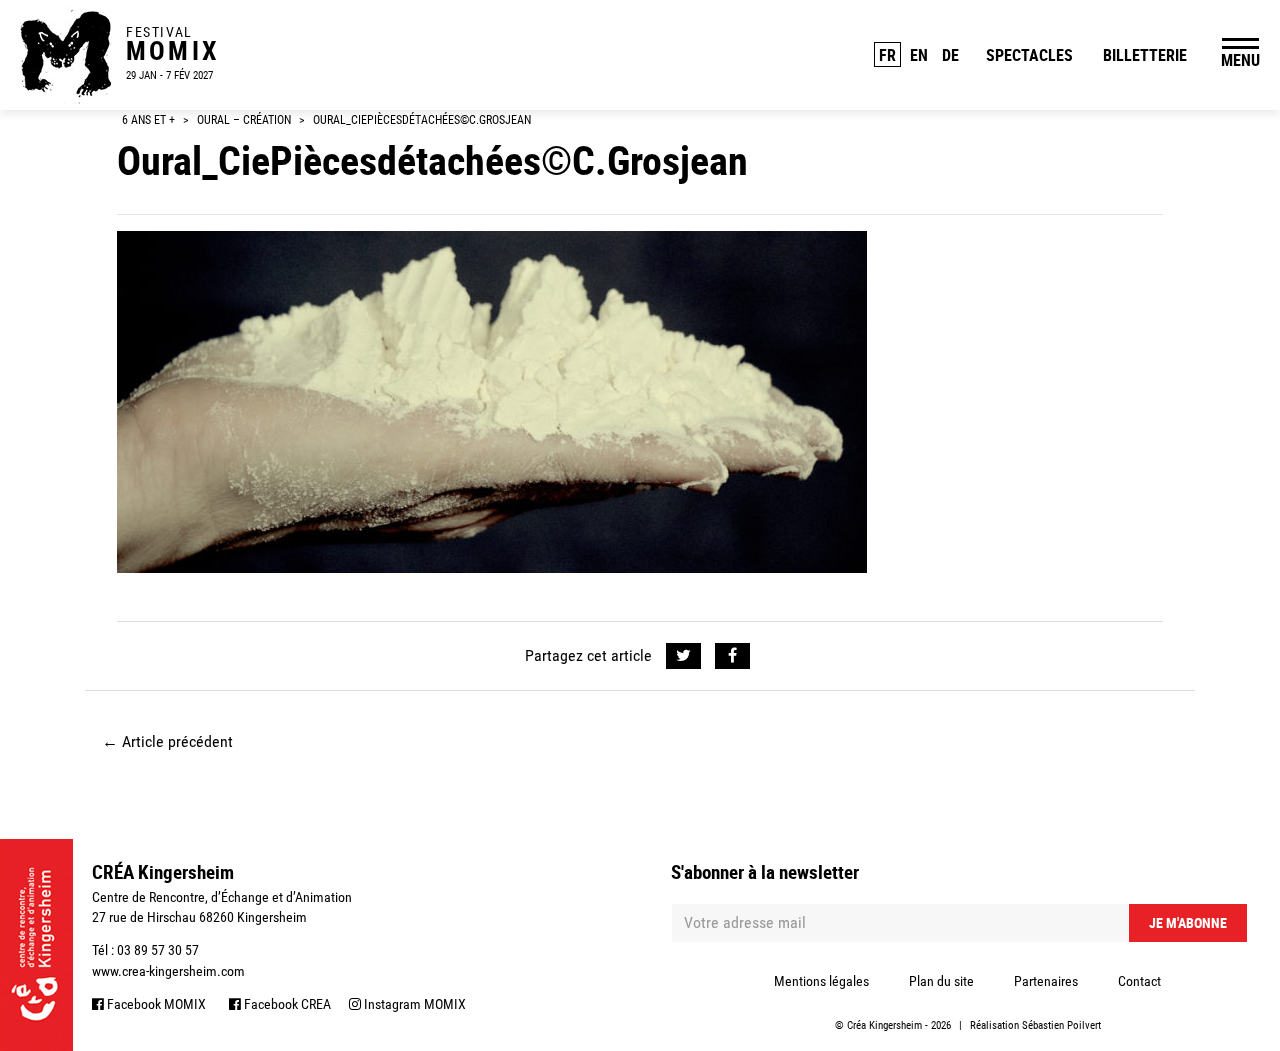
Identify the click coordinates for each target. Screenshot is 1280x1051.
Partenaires (1046, 981)
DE (950, 55)
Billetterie (1145, 55)
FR (887, 55)
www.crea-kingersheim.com (168, 971)
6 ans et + (148, 120)
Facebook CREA (286, 1004)
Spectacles (1029, 55)
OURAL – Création (244, 120)
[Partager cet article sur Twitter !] (683, 656)
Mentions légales (821, 981)
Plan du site (941, 981)
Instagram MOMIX (413, 1004)
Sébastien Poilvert (1061, 1025)
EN (919, 55)
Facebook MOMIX (155, 1004)
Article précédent (167, 741)
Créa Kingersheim (884, 1025)
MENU (1240, 60)
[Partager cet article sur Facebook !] (732, 656)
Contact (1139, 981)
